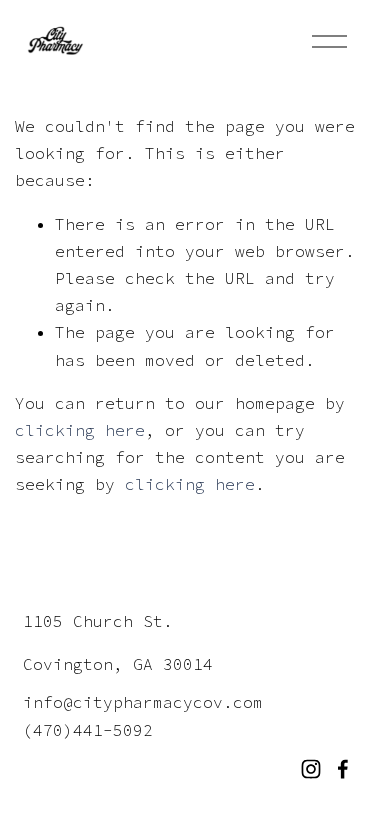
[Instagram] (311, 769)
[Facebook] (343, 769)
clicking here (80, 430)
